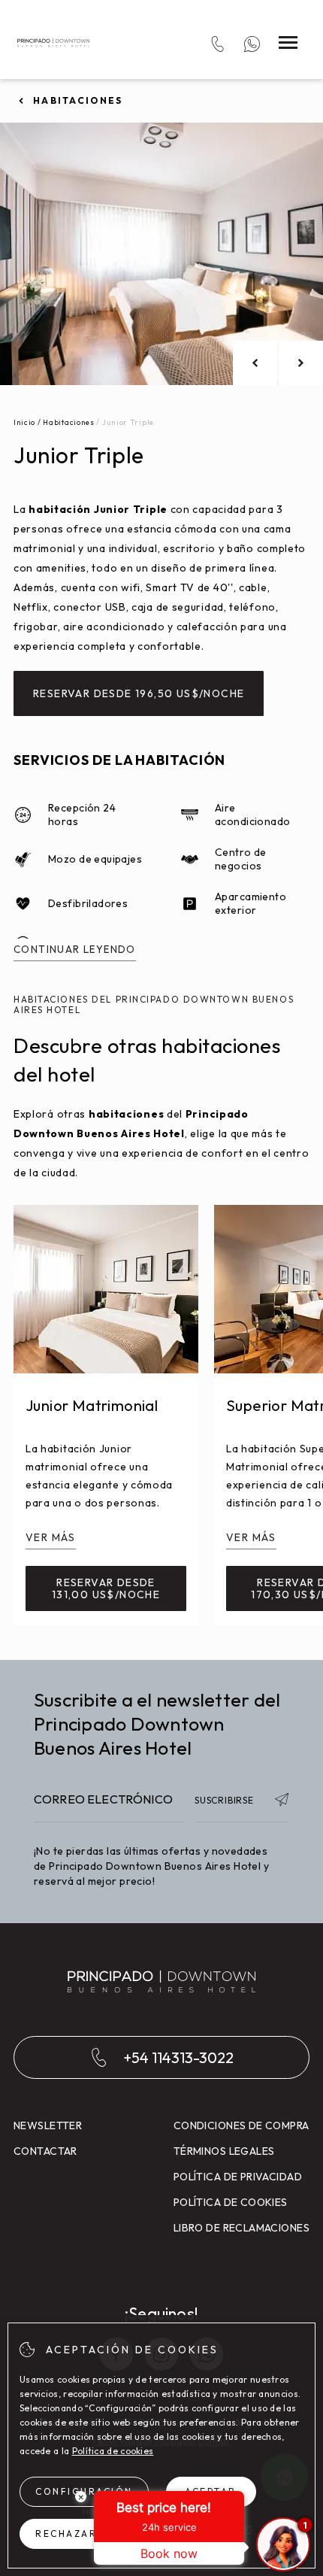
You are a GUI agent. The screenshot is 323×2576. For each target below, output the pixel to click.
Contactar (45, 2151)
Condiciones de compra (241, 2125)
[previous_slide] (255, 363)
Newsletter (48, 2125)
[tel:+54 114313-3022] (217, 43)
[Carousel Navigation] (278, 363)
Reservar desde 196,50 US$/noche (139, 693)
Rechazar (66, 2534)
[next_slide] (301, 363)
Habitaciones (78, 100)
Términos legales (224, 2151)
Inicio (24, 422)
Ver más (51, 1537)
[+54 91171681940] (252, 43)
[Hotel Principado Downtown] (53, 43)
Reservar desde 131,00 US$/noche (106, 1588)
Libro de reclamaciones (241, 2228)
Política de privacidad (238, 2177)
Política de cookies (231, 2202)
